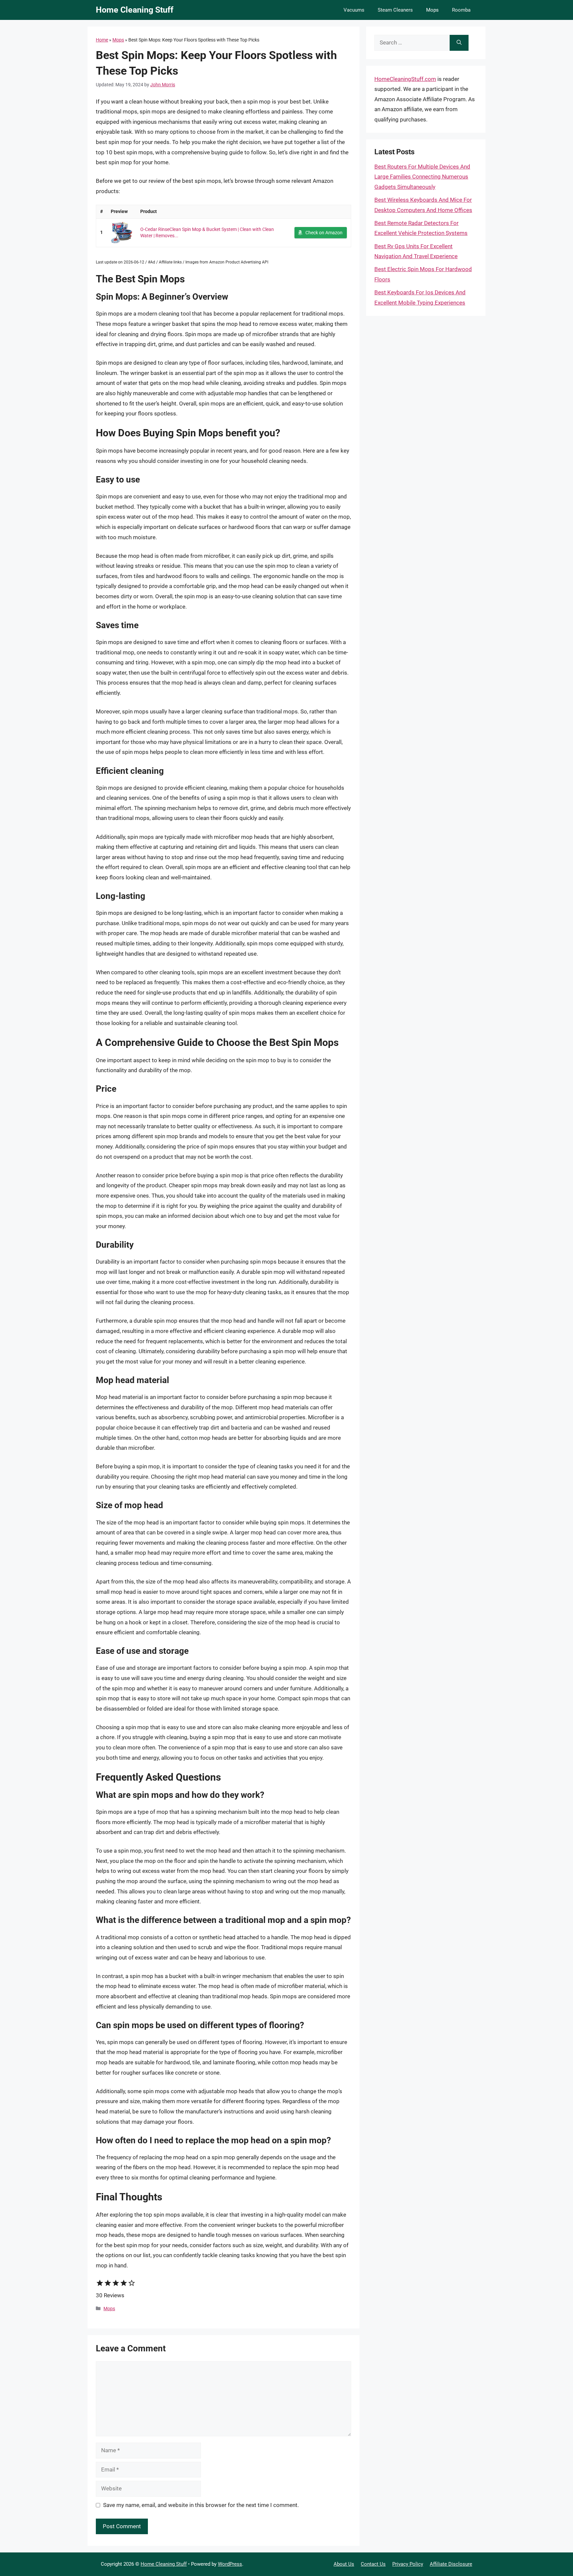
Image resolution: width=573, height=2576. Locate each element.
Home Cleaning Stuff (135, 10)
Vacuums (354, 10)
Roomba (461, 10)
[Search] (459, 43)
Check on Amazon (324, 233)
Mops (432, 10)
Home (102, 40)
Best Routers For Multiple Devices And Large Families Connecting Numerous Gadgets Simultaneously (422, 177)
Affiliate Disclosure (451, 2564)
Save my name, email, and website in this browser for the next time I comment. (201, 2505)
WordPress (230, 2564)
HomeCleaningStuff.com (405, 79)
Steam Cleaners (395, 10)
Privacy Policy (408, 2564)
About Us (344, 2564)
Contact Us (373, 2564)
